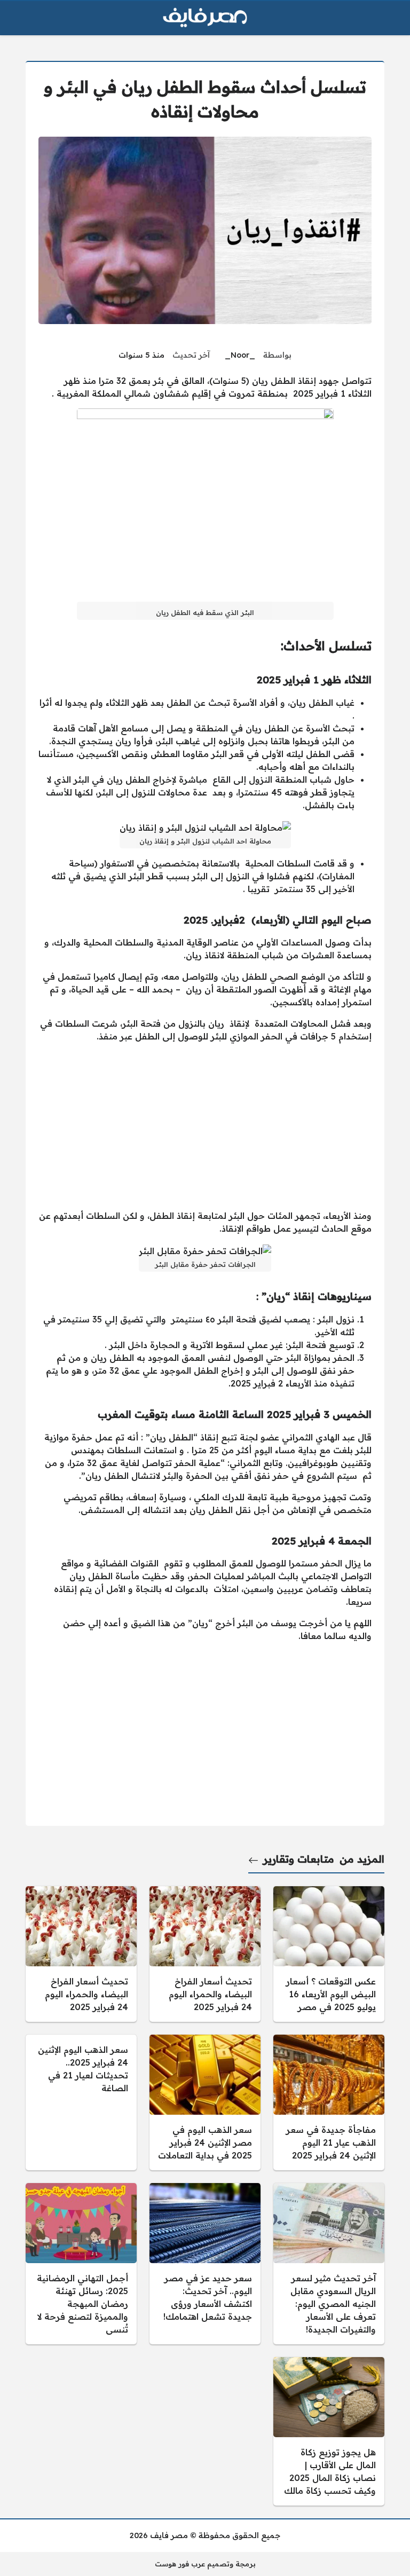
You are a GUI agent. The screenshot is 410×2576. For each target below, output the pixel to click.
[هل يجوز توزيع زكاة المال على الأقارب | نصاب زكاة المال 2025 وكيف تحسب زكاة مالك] (329, 2431)
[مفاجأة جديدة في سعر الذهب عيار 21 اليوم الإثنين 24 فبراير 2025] (329, 2102)
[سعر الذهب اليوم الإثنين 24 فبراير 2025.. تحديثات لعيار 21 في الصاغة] (81, 2102)
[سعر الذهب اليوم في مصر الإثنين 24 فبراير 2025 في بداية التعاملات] (205, 2102)
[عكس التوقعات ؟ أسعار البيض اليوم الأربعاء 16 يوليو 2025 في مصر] (329, 1954)
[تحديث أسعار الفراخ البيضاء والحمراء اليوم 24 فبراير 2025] (205, 1954)
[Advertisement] (205, 1126)
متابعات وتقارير (299, 1859)
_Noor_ (240, 355)
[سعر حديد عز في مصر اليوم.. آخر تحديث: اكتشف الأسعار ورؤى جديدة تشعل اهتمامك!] (205, 2264)
